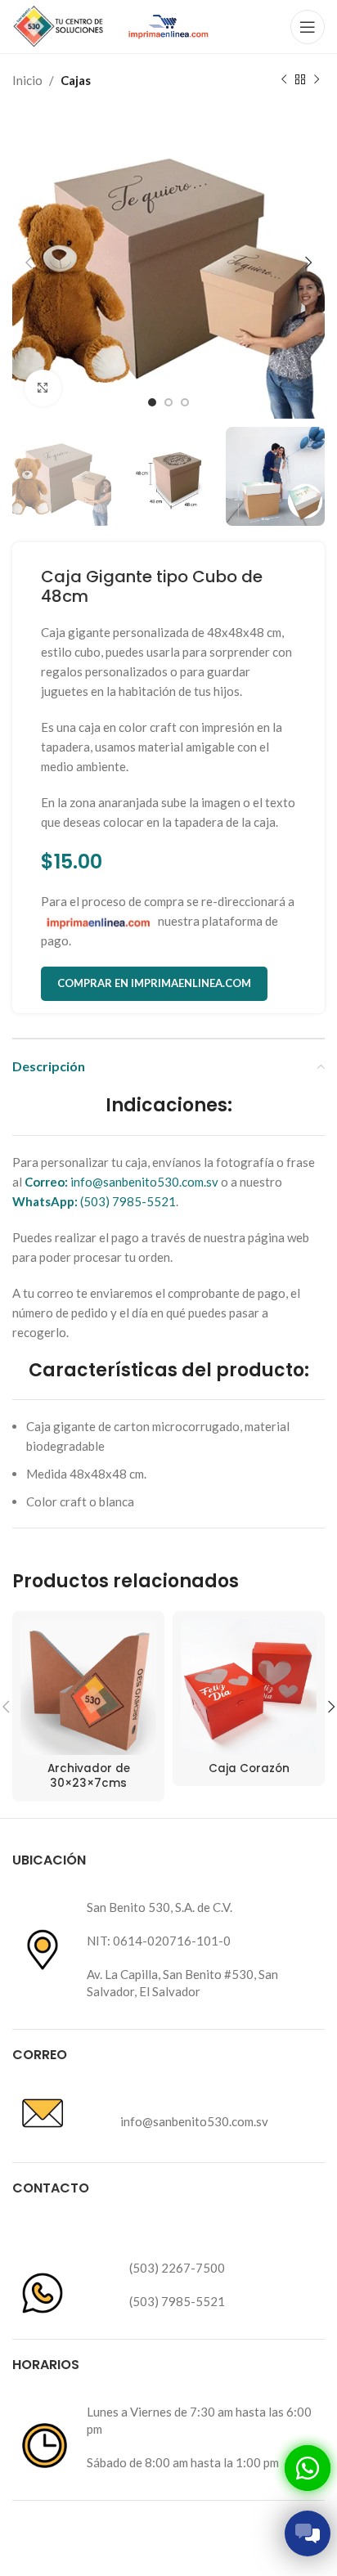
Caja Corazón (249, 1768)
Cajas (76, 80)
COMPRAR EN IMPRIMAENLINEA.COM (154, 983)
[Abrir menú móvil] (308, 27)
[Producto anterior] (284, 80)
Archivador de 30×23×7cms (89, 1776)
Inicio (27, 80)
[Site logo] (59, 25)
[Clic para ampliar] (43, 388)
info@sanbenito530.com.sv (121, 1182)
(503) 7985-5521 (94, 1201)
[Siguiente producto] (317, 80)
